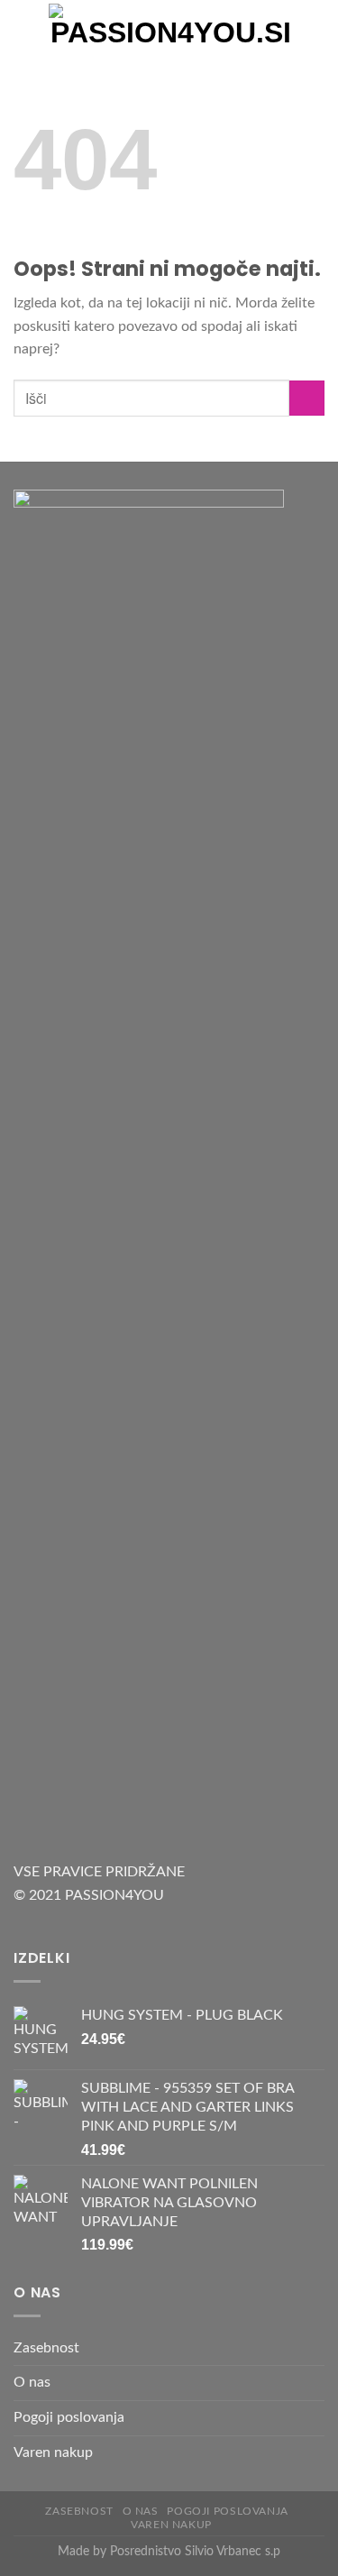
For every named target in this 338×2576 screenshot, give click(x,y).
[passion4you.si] (171, 32)
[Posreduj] (307, 398)
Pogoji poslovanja (69, 2417)
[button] (24, 31)
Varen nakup (53, 2452)
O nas (32, 2382)
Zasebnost (46, 2348)
